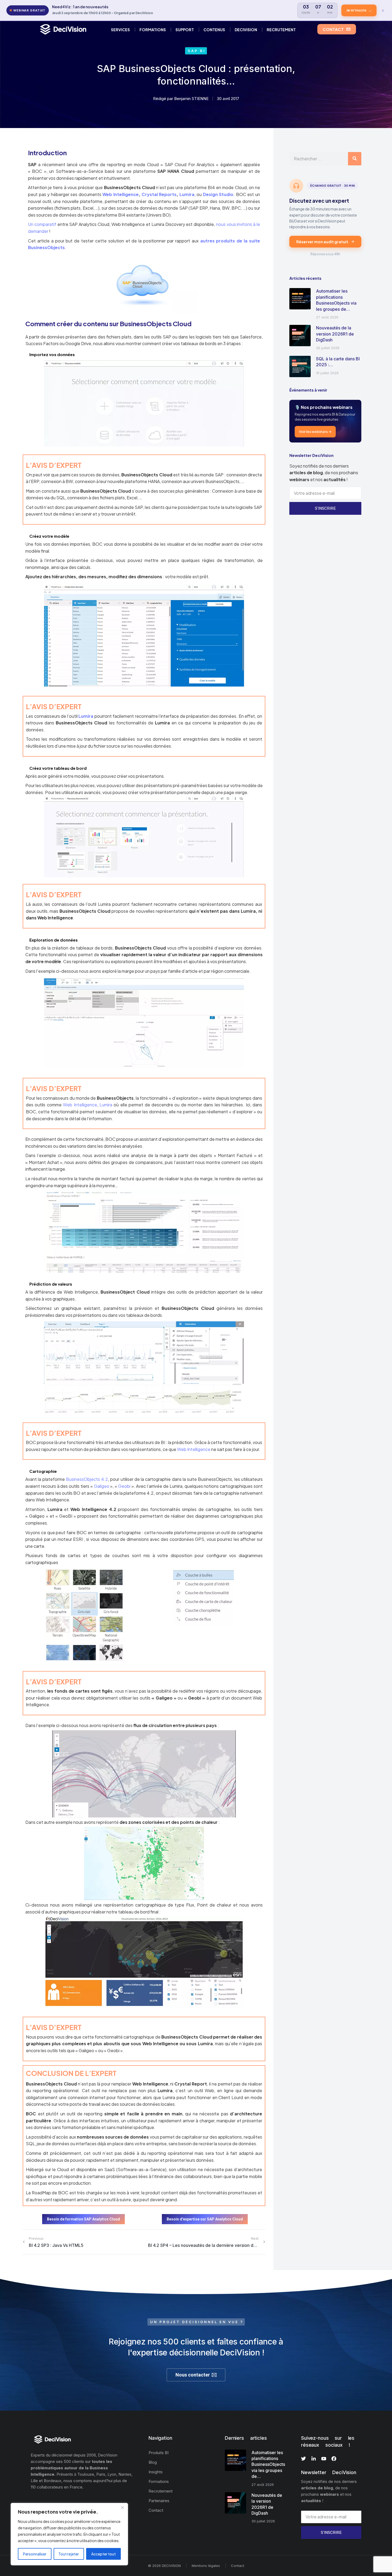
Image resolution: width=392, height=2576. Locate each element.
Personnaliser (35, 2554)
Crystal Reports (159, 194)
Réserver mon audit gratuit (322, 242)
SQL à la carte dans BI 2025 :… (338, 362)
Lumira (187, 194)
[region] (69, 2534)
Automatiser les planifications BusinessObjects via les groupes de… (336, 300)
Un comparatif (42, 224)
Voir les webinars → (315, 432)
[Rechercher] (355, 159)
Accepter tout (103, 2554)
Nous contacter (193, 2375)
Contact (238, 2566)
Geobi (124, 1486)
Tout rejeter (69, 2554)
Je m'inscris (359, 10)
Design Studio (218, 194)
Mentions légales (206, 2566)
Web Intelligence (121, 194)
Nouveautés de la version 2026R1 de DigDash (335, 334)
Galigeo (102, 1486)
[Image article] (300, 299)
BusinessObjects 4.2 (87, 1479)
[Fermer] (122, 2507)
